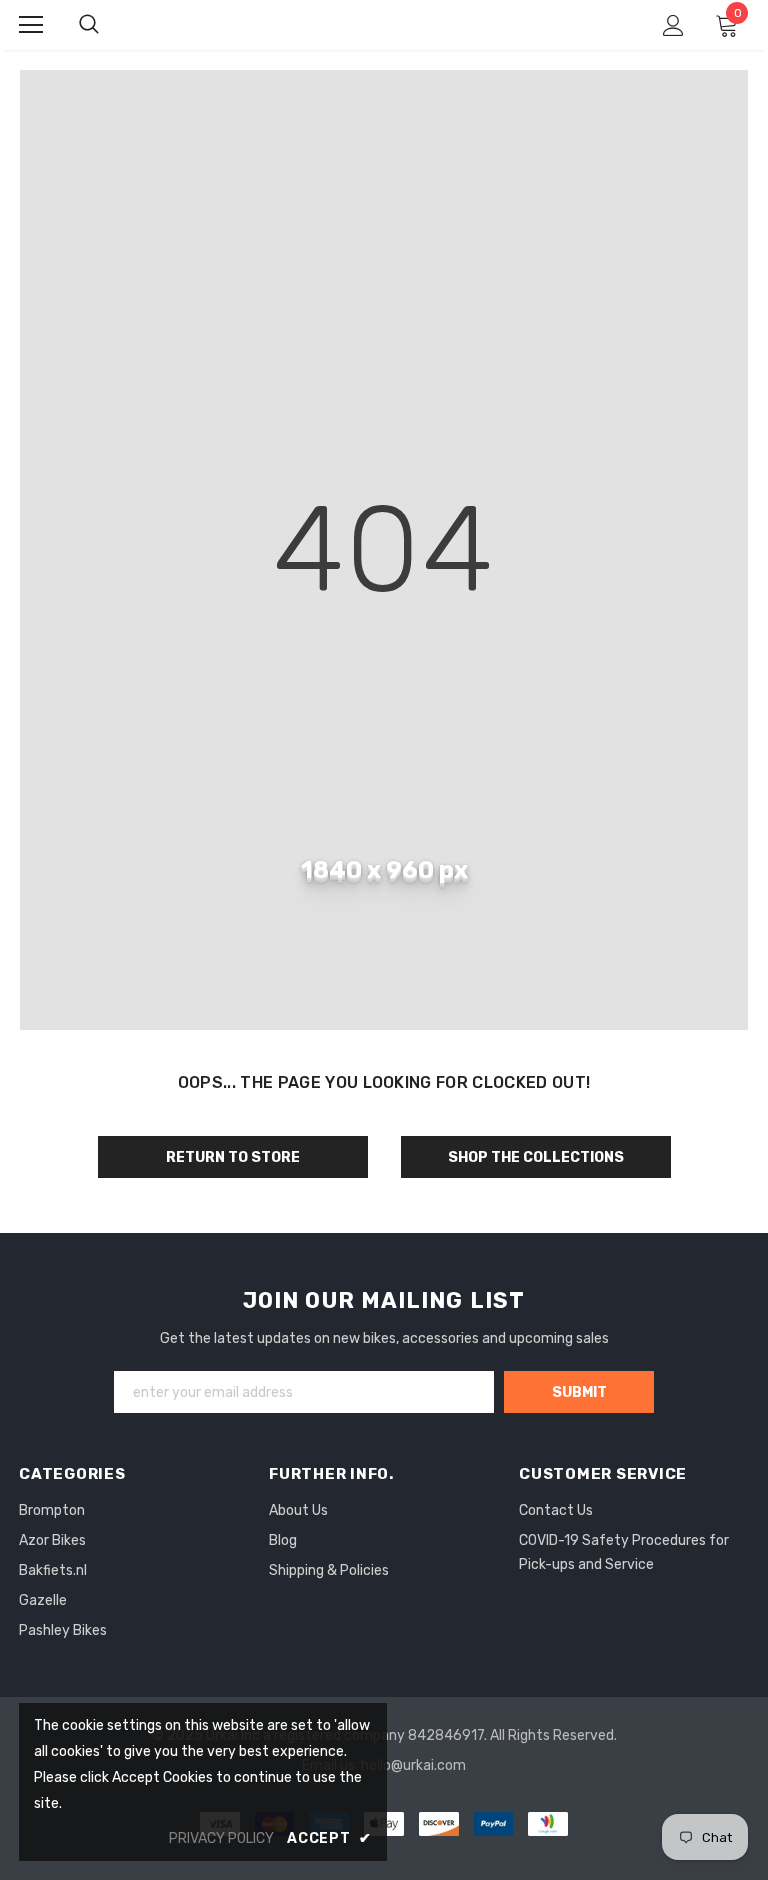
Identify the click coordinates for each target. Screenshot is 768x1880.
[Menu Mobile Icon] (31, 25)
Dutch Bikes (385, 24)
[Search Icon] (89, 25)
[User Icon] (673, 25)
